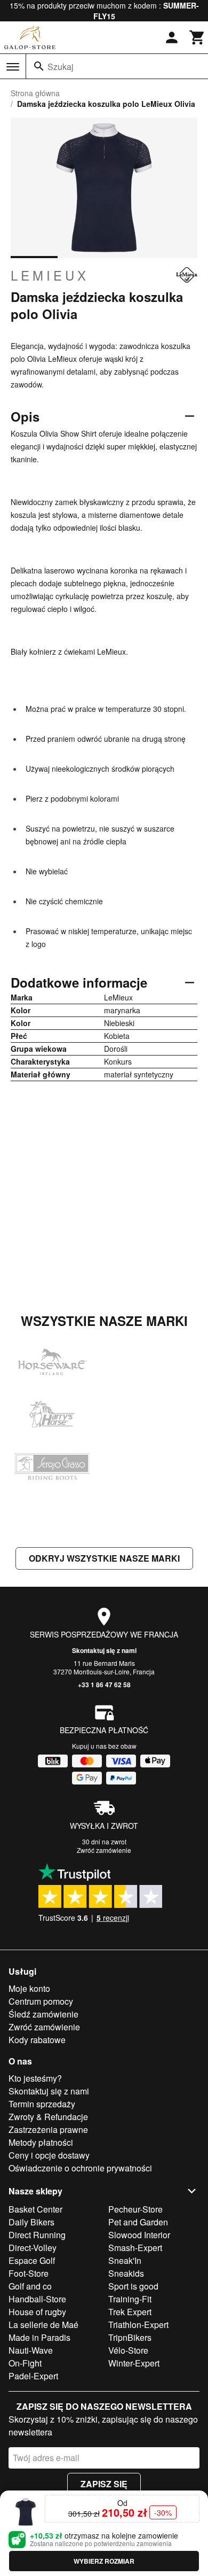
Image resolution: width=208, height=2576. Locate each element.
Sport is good (133, 2286)
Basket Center (35, 2209)
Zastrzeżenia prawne (48, 2129)
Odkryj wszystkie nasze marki (104, 1558)
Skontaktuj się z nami (104, 1650)
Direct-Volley (33, 2248)
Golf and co (30, 2286)
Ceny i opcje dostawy (49, 2155)
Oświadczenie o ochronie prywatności (80, 2168)
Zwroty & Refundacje (48, 2117)
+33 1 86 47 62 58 (104, 1685)
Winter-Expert (134, 2363)
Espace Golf (32, 2260)
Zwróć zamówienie (104, 1850)
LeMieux (50, 275)
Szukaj (61, 67)
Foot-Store (29, 2273)
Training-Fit (130, 2299)
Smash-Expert (135, 2248)
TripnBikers (130, 2337)
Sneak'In (125, 2260)
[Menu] (13, 67)
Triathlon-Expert (138, 2325)
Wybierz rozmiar (104, 2561)
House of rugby (37, 2312)
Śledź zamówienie (43, 2014)
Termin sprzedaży (42, 2104)
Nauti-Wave (31, 2350)
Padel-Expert (33, 2376)
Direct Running (37, 2235)
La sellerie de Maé (43, 2325)
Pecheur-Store (135, 2209)
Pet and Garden (138, 2222)
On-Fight (25, 2363)
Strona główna (35, 93)
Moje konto (29, 1988)
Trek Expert (130, 2312)
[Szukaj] (39, 66)
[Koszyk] (197, 37)
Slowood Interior (139, 2235)
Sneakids (126, 2273)
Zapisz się (104, 2484)
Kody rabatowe (37, 2040)
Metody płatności (41, 2142)
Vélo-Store (128, 2350)
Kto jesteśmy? (35, 2078)
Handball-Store (37, 2299)
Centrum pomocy (41, 2001)
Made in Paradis (39, 2337)
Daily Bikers (31, 2222)
